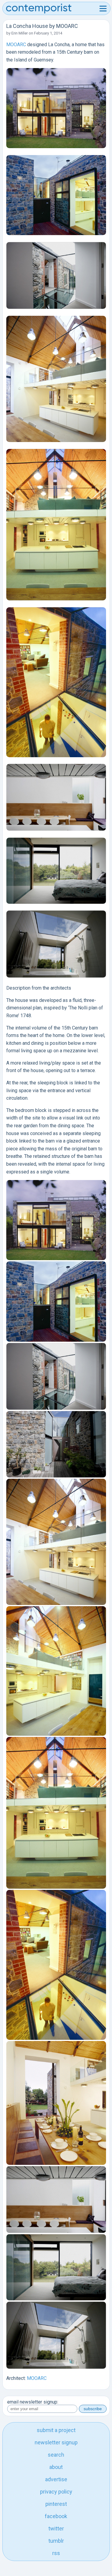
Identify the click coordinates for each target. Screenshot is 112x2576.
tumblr (56, 2541)
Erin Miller (20, 33)
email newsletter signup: (33, 2402)
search (56, 2455)
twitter (56, 2528)
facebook (56, 2516)
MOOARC (17, 45)
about (56, 2467)
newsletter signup (56, 2442)
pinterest (56, 2504)
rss (56, 2553)
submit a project (56, 2430)
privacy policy (56, 2492)
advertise (56, 2479)
